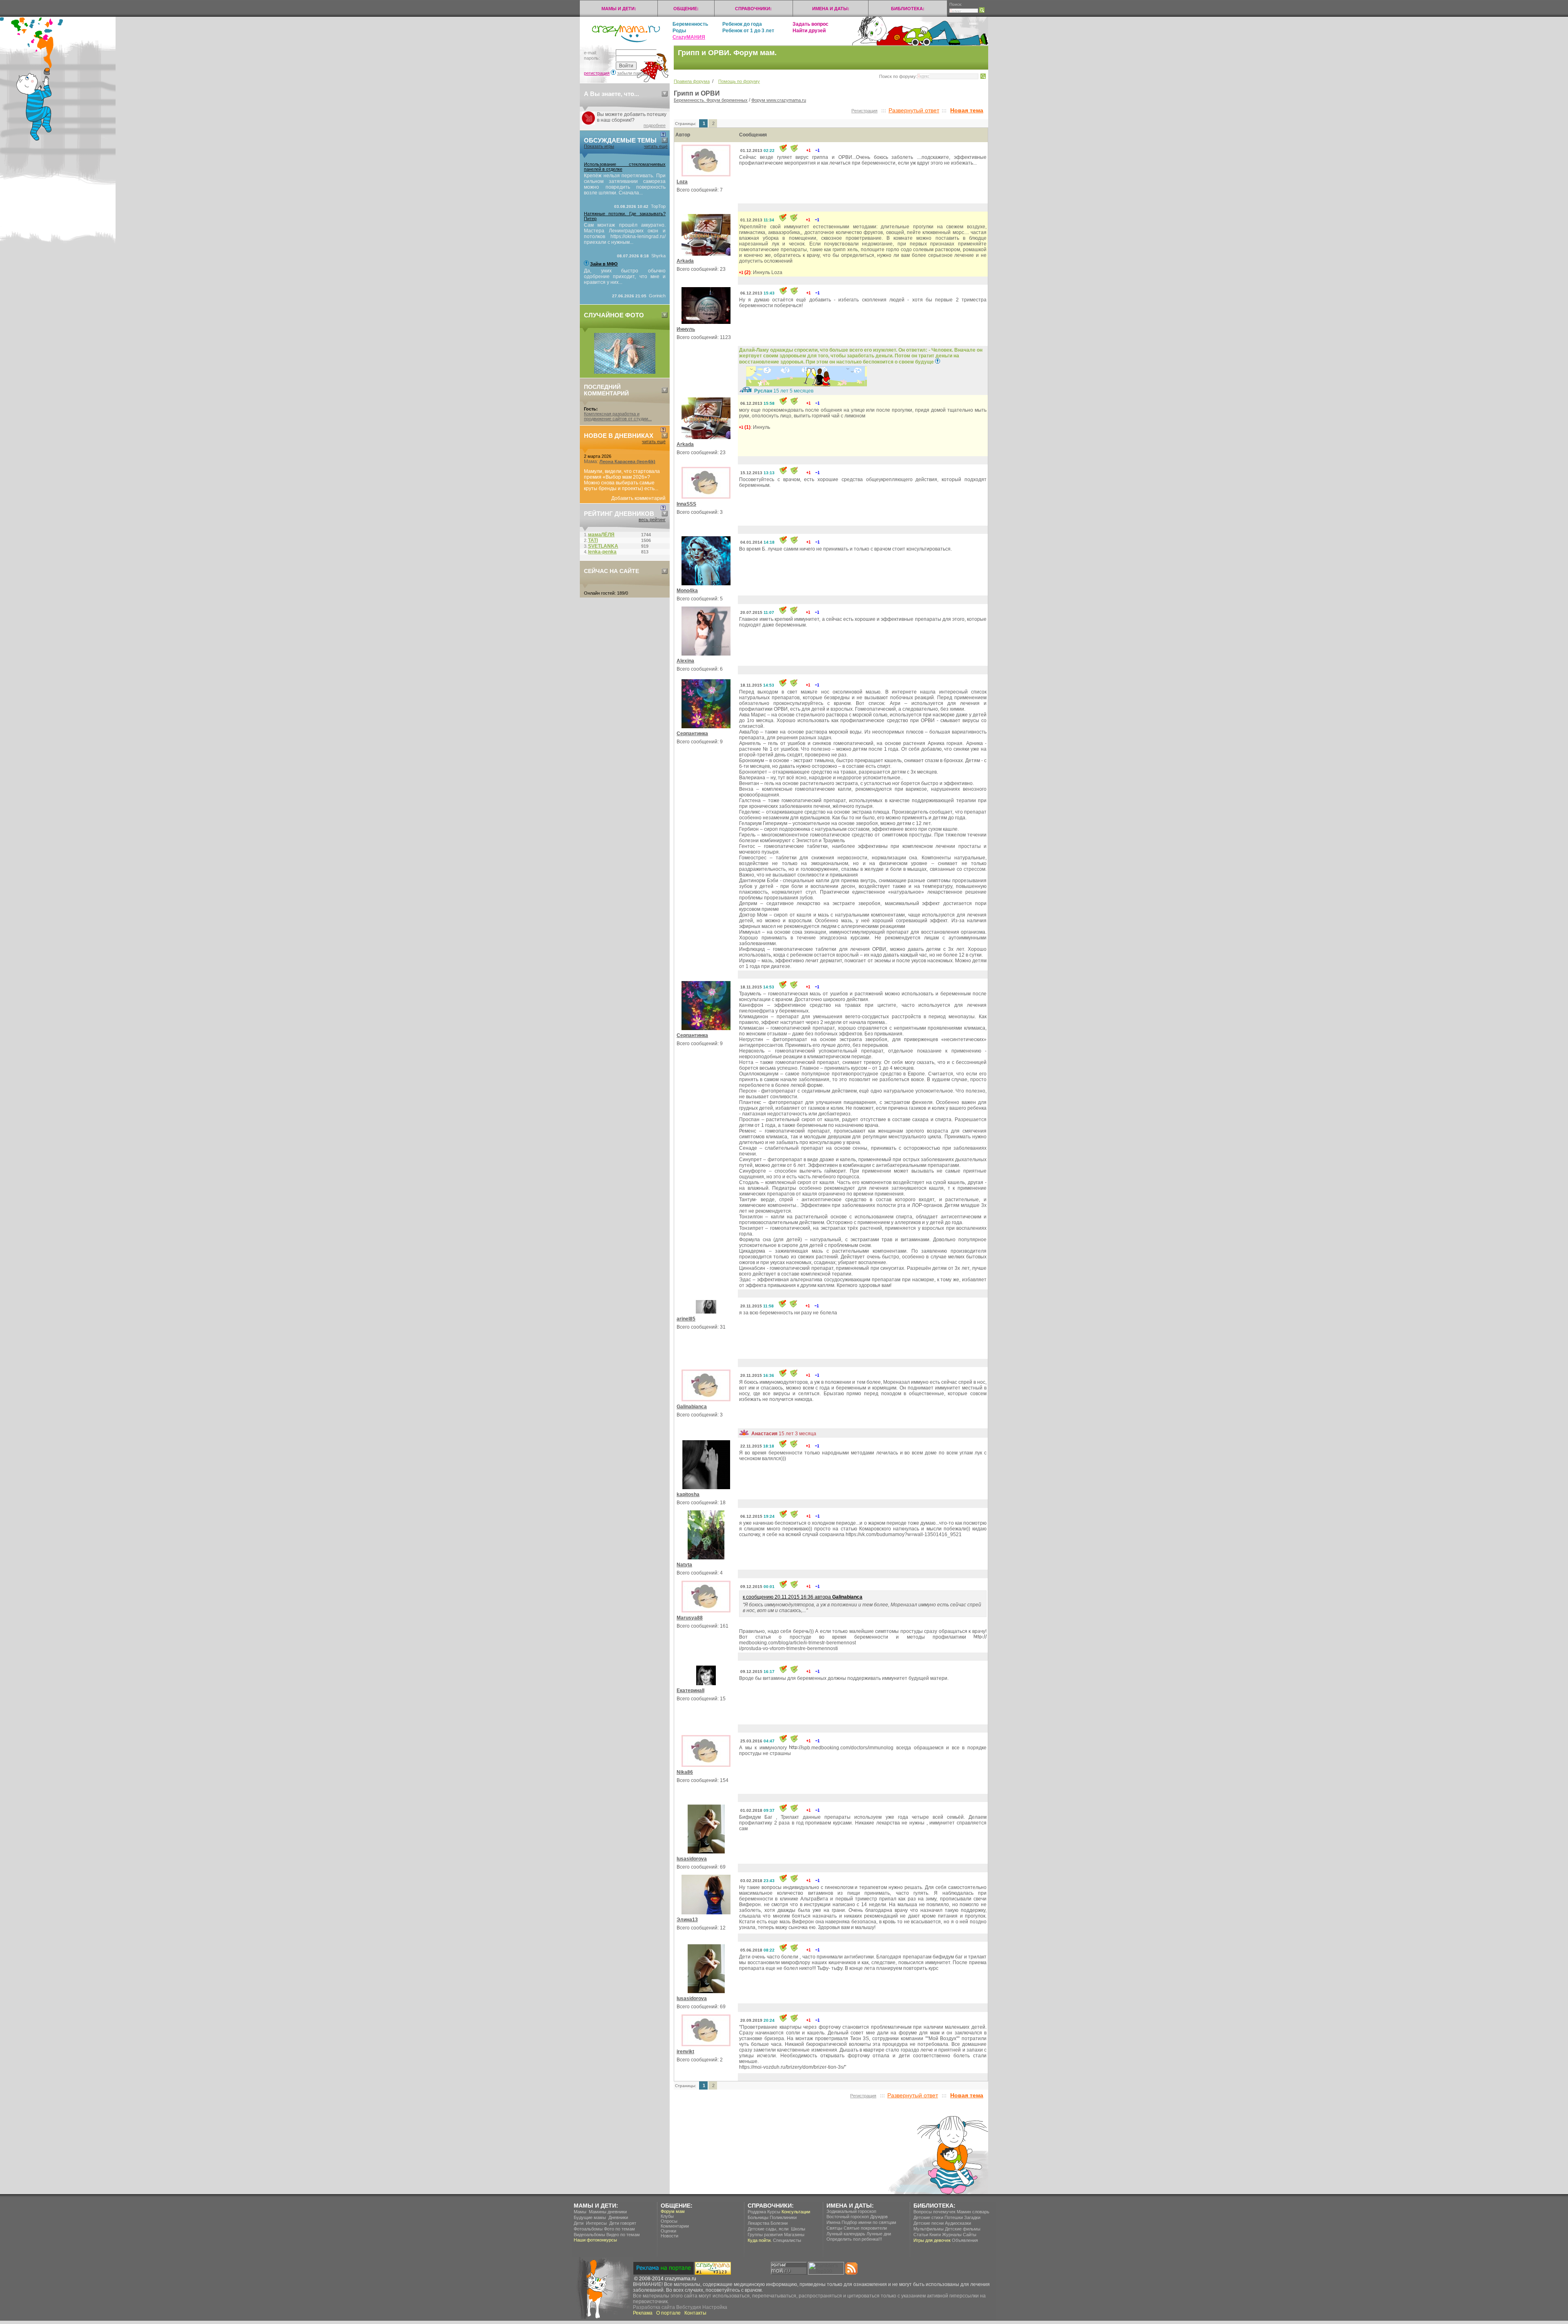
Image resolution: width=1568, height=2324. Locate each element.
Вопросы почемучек (934, 2212)
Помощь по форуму (739, 81)
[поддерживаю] (808, 150)
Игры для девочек (932, 2240)
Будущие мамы (590, 2217)
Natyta (684, 1565)
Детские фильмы (963, 2229)
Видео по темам (623, 2235)
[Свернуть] (665, 94)
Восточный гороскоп (848, 2217)
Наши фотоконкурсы (595, 2240)
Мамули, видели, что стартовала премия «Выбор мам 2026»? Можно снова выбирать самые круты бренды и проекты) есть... (622, 480)
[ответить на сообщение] (794, 150)
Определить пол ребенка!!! (854, 2239)
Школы (798, 2229)
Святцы (834, 2228)
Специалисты (787, 2240)
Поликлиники (783, 2217)
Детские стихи (928, 2217)
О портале (668, 2313)
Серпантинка (692, 734)
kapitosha (688, 1494)
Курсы (774, 2212)
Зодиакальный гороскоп (851, 2211)
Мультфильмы (929, 2229)
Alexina (685, 661)
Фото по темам (619, 2229)
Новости (669, 2236)
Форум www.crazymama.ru (779, 100)
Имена (833, 2222)
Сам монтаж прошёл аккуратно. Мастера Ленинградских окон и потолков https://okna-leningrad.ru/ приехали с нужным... (625, 234)
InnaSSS (686, 504)
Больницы (758, 2217)
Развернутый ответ (914, 110)
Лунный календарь (846, 2234)
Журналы (952, 2235)
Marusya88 (690, 1618)
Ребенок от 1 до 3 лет (748, 31)
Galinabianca (692, 1407)
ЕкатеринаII (690, 1691)
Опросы (669, 2221)
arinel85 (686, 1319)
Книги (935, 2235)
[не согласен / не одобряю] (817, 150)
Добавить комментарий (638, 498)
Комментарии (675, 2226)
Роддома (757, 2212)
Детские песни (929, 2223)
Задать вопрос (811, 24)
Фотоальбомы (588, 2229)
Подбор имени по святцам (869, 2222)
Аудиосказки (958, 2223)
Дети (579, 2223)
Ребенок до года (742, 24)
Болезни (779, 2223)
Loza (682, 182)
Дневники (618, 2217)
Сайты (970, 2235)
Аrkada (685, 261)
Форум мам (673, 2211)
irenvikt (685, 2052)
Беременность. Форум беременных (711, 100)
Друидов (879, 2217)
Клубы (667, 2216)
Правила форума (692, 81)
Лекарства (758, 2223)
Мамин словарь (973, 2212)
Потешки (954, 2217)
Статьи (921, 2235)
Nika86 (685, 1772)
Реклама (643, 2313)
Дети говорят (623, 2223)
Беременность (690, 24)
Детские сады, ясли (768, 2229)
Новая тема (967, 110)
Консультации (796, 2212)
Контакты (695, 2313)
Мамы (580, 2212)
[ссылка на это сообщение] (783, 150)
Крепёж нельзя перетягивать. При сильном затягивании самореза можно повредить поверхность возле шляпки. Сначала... (625, 184)
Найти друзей (809, 31)
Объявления (965, 2240)
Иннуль (686, 329)
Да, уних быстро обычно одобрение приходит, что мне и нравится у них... (625, 277)
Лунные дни (879, 2234)
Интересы (596, 2223)
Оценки (668, 2231)
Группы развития (765, 2235)
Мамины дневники (608, 2212)
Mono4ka (687, 591)
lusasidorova (692, 1859)
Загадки (972, 2217)
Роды (679, 31)
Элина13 (687, 1920)
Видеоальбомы (589, 2235)
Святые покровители (865, 2228)
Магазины (794, 2235)
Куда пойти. (760, 2240)
